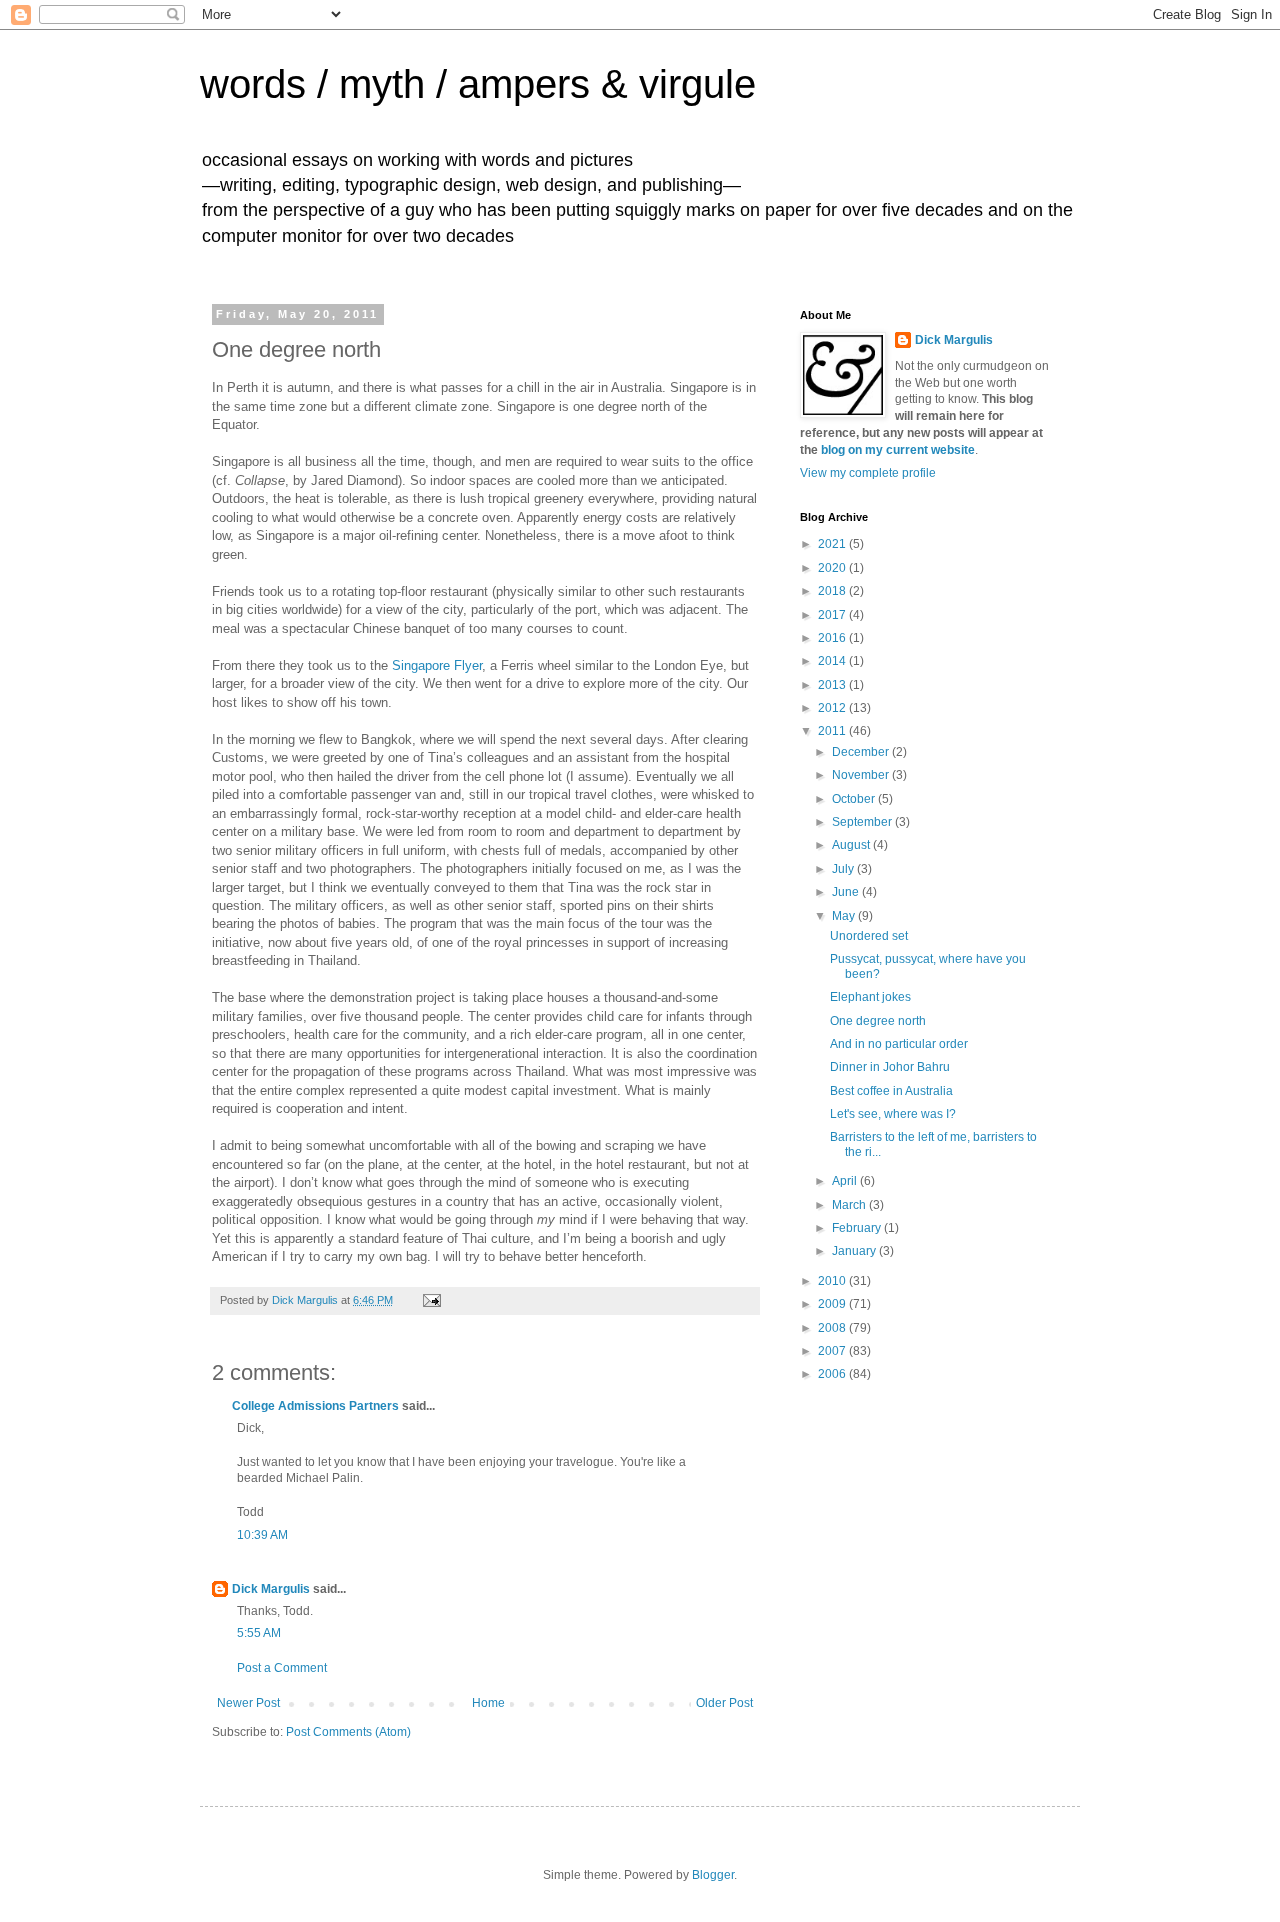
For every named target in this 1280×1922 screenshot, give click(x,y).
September (863, 822)
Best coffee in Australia (891, 1091)
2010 (833, 1281)
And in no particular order (899, 1044)
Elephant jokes (870, 997)
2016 (833, 638)
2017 (833, 615)
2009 (833, 1304)
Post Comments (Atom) (348, 1732)
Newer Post (248, 1703)
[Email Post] (431, 1300)
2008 (833, 1328)
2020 (833, 568)
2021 (833, 544)
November (862, 775)
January (855, 1251)
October (855, 799)
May (845, 916)
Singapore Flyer (437, 665)
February (858, 1228)
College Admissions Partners (315, 1406)
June (847, 892)
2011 (833, 731)
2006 (833, 1374)
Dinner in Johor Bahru (890, 1067)
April (846, 1181)
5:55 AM (259, 1633)
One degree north (878, 1021)
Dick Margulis (271, 1589)
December (862, 752)
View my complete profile (868, 473)
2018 (833, 591)
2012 (833, 708)
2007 (833, 1351)
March (850, 1205)
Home (488, 1703)
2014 (833, 661)
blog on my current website (898, 450)
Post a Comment (282, 1668)
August (852, 845)
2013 (833, 685)
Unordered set (869, 936)
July (844, 869)
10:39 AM (262, 1535)
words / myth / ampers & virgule (478, 84)
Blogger (713, 1875)
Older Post (724, 1703)
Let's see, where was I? (893, 1114)
